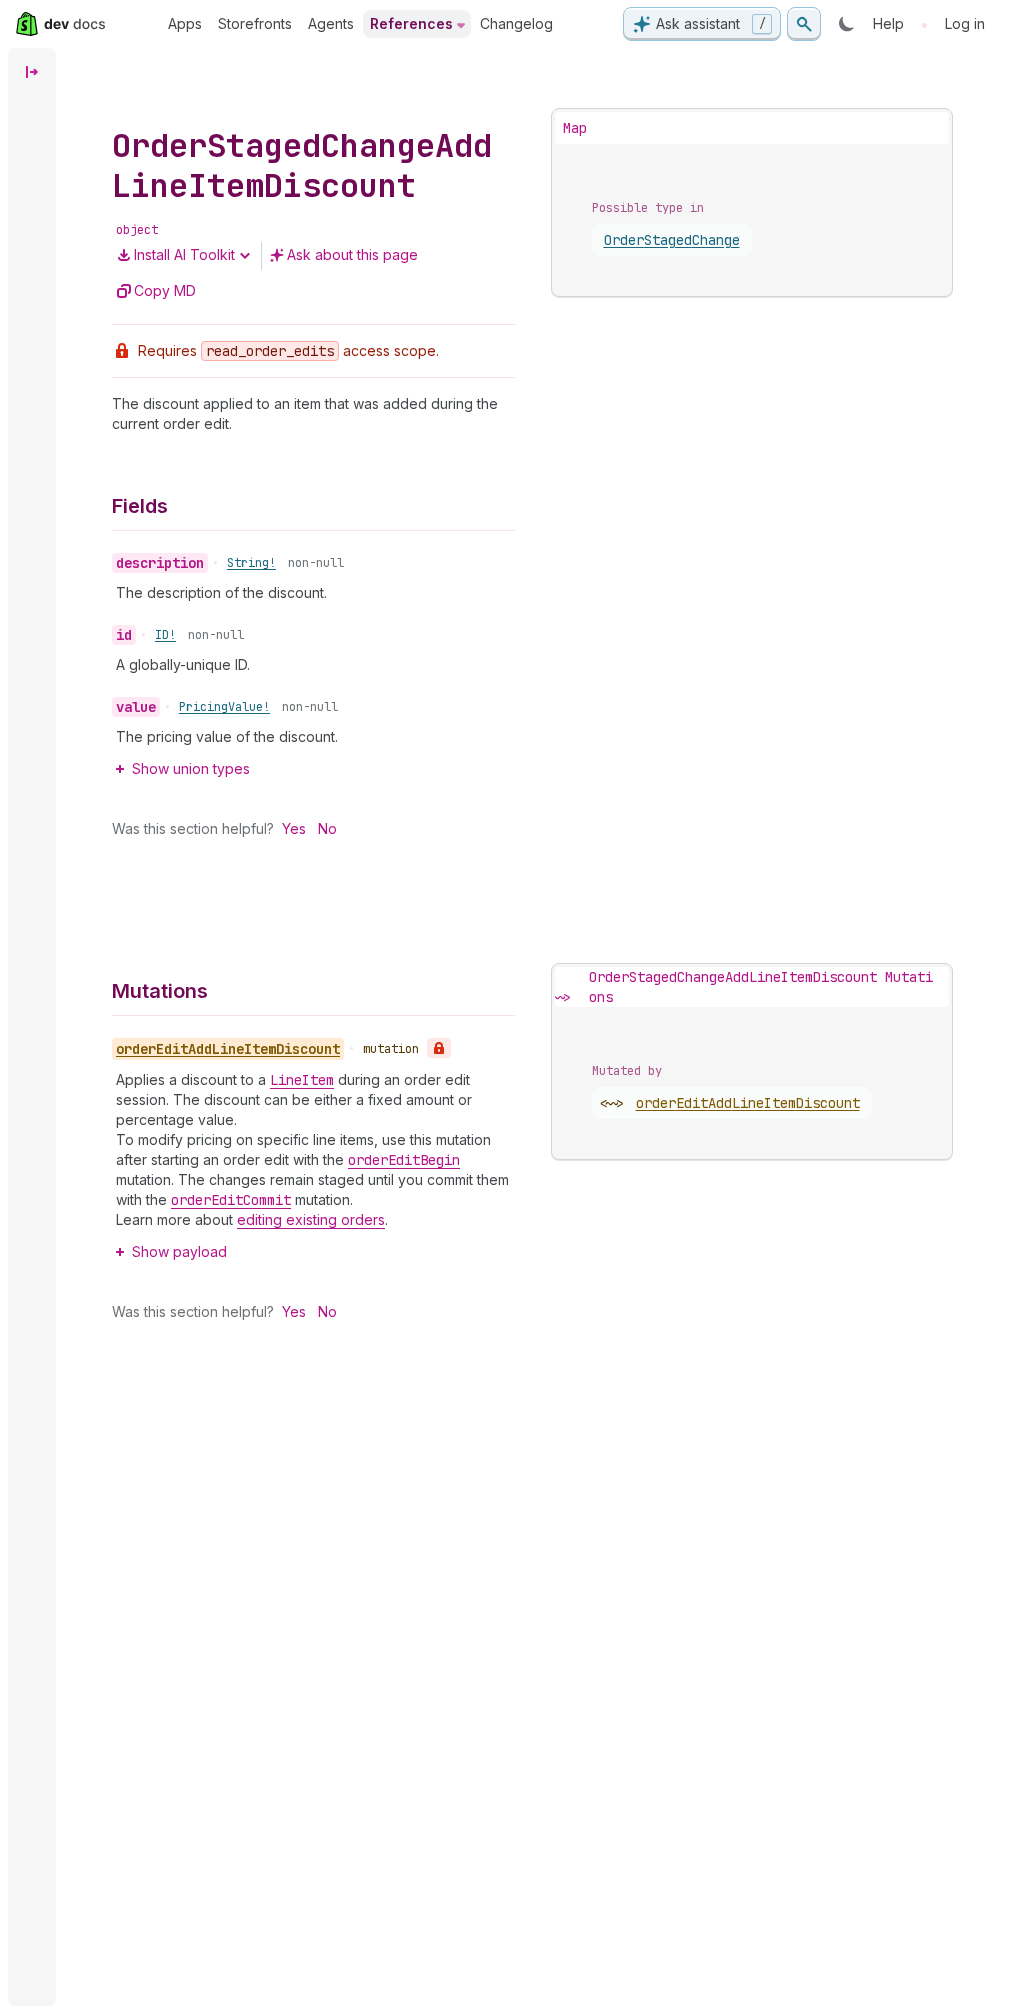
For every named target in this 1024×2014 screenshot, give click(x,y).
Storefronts (255, 23)
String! (251, 563)
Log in (965, 23)
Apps (185, 23)
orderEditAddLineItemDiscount (748, 1103)
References (411, 23)
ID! (165, 635)
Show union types (191, 768)
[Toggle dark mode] (847, 24)
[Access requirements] (439, 1048)
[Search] (804, 24)
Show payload (179, 1251)
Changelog (516, 23)
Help (888, 23)
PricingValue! (224, 707)
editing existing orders (311, 1219)
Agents (331, 23)
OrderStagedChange (672, 240)
